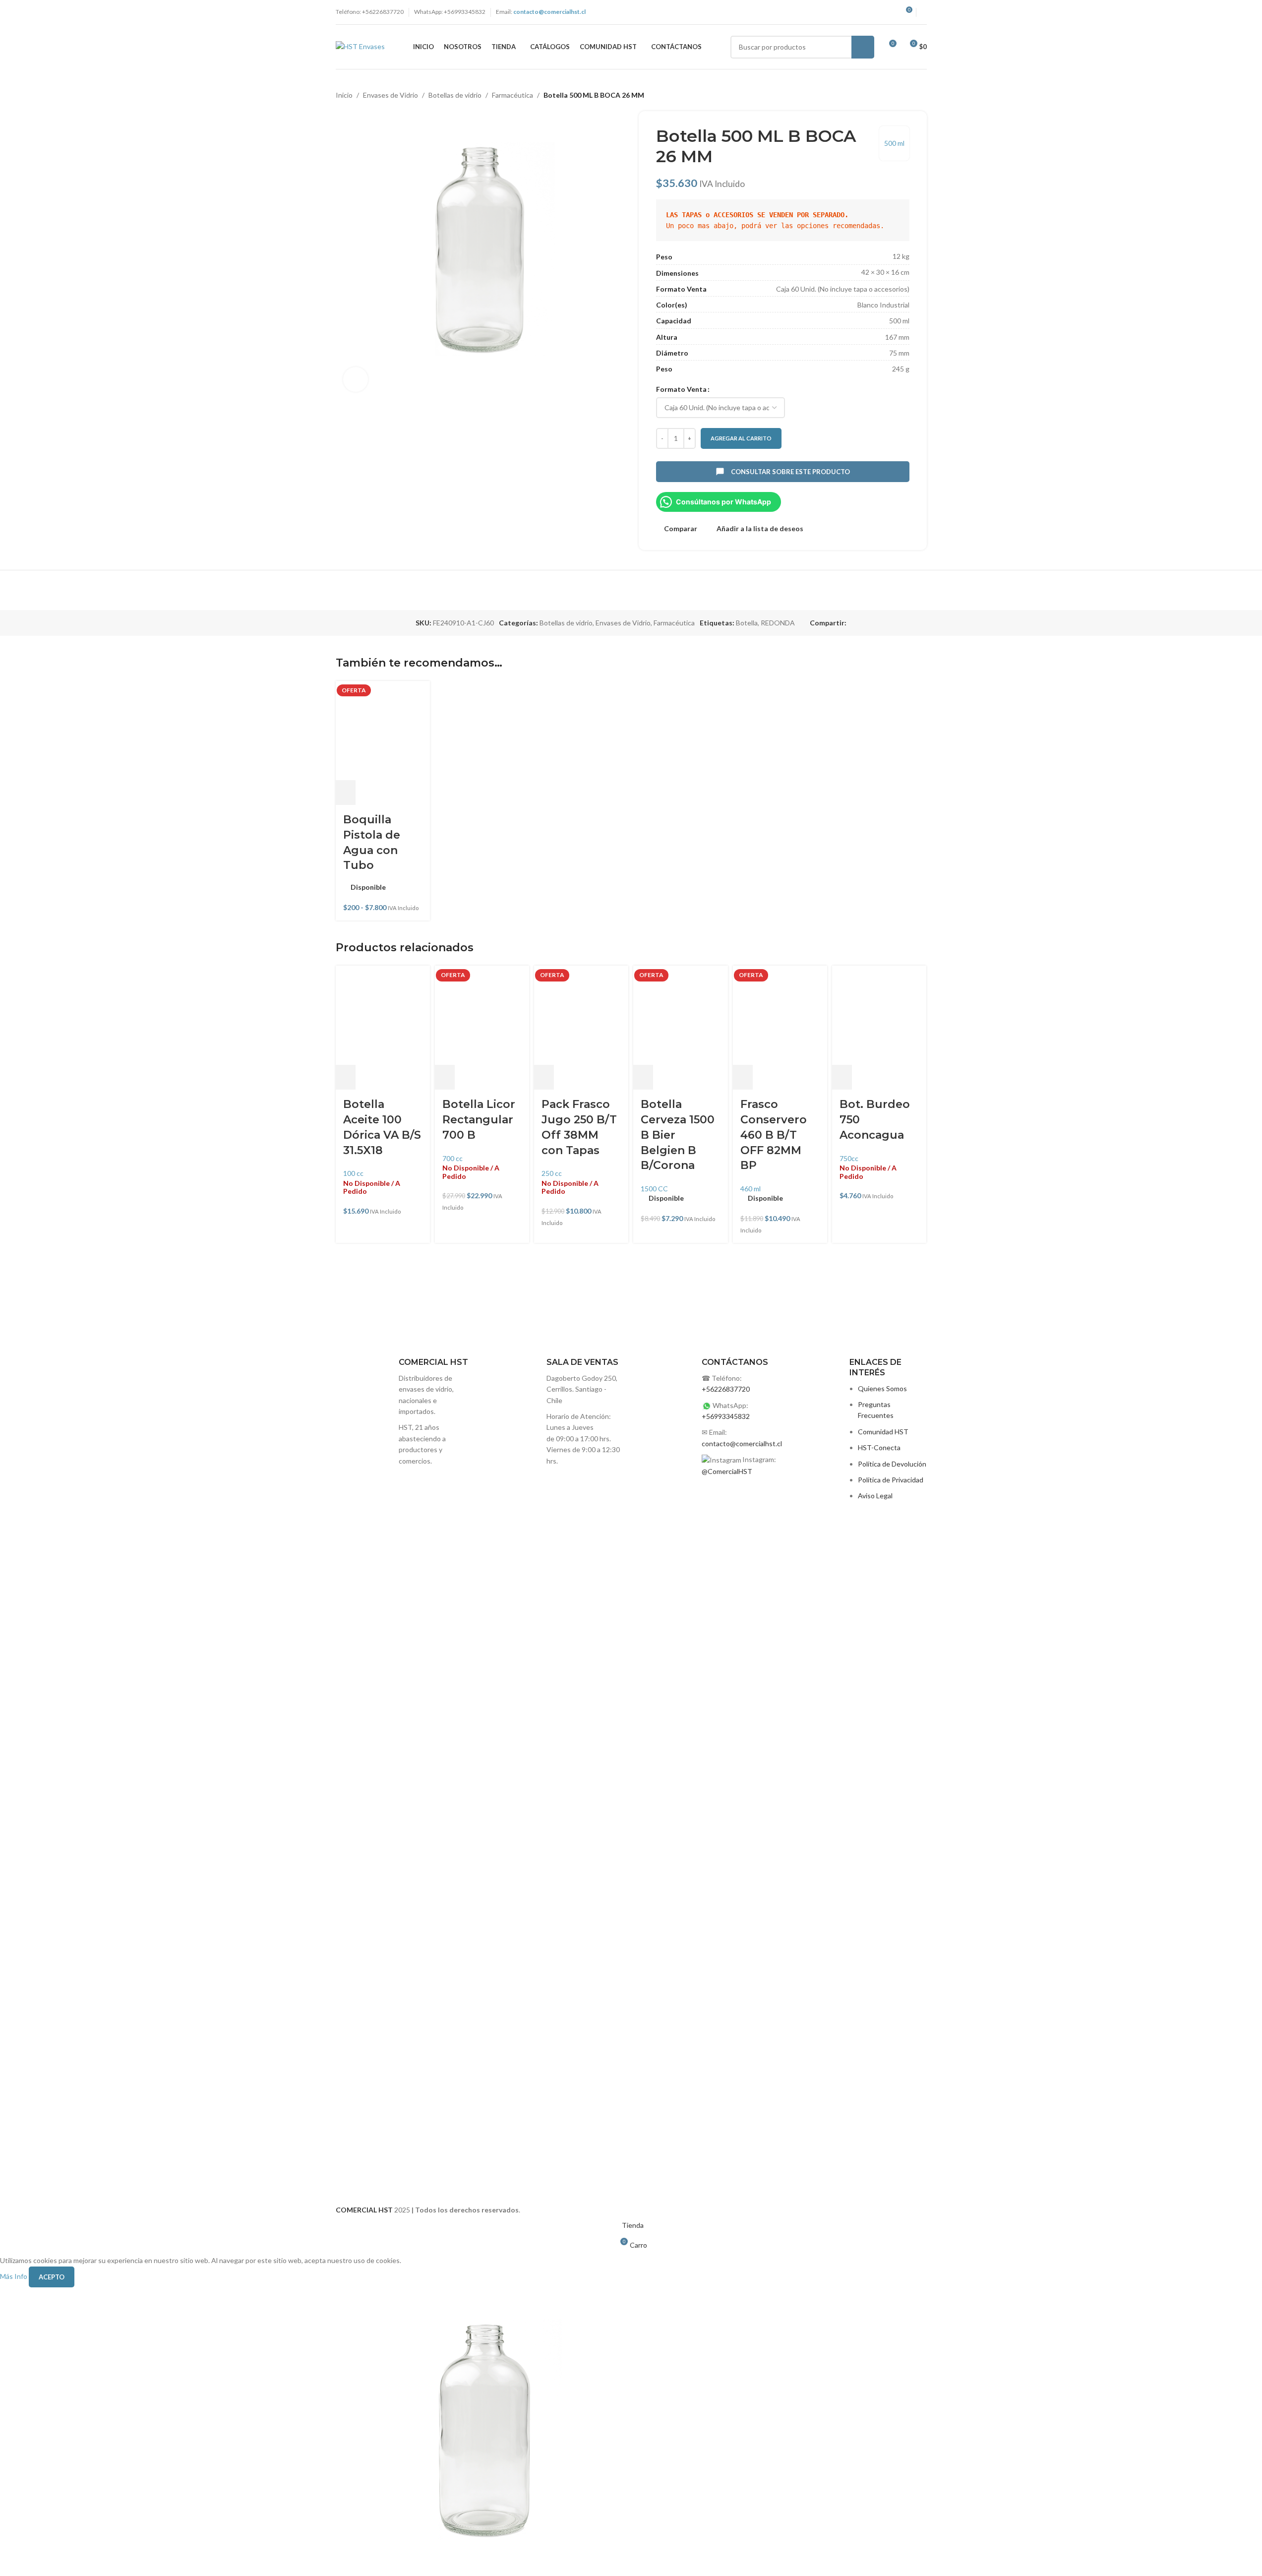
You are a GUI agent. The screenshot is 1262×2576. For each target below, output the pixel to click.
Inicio (344, 95)
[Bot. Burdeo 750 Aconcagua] (879, 1015)
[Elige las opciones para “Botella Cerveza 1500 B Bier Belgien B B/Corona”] (643, 1077)
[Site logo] (360, 46)
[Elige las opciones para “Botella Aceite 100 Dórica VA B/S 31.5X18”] (346, 1077)
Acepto (52, 2277)
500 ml (894, 143)
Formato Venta (681, 389)
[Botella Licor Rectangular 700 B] (482, 1015)
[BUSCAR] (863, 47)
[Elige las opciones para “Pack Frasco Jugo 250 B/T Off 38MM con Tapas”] (544, 1077)
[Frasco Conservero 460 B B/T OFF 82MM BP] (780, 1015)
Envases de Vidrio (391, 95)
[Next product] (921, 95)
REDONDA (778, 623)
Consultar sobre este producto (790, 472)
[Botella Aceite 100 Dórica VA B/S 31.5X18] (383, 1015)
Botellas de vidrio (455, 95)
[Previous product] (897, 95)
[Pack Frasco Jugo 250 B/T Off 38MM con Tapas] (581, 1015)
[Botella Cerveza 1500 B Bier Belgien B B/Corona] (680, 1015)
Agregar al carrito (741, 438)
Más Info (14, 2276)
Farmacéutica (512, 95)
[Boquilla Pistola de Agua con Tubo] (383, 731)
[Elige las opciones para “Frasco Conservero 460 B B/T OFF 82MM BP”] (743, 1077)
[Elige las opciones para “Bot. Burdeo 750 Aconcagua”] (842, 1077)
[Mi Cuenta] (924, 12)
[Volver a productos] (909, 95)
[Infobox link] (555, 1729)
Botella (747, 623)
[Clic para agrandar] (356, 379)
